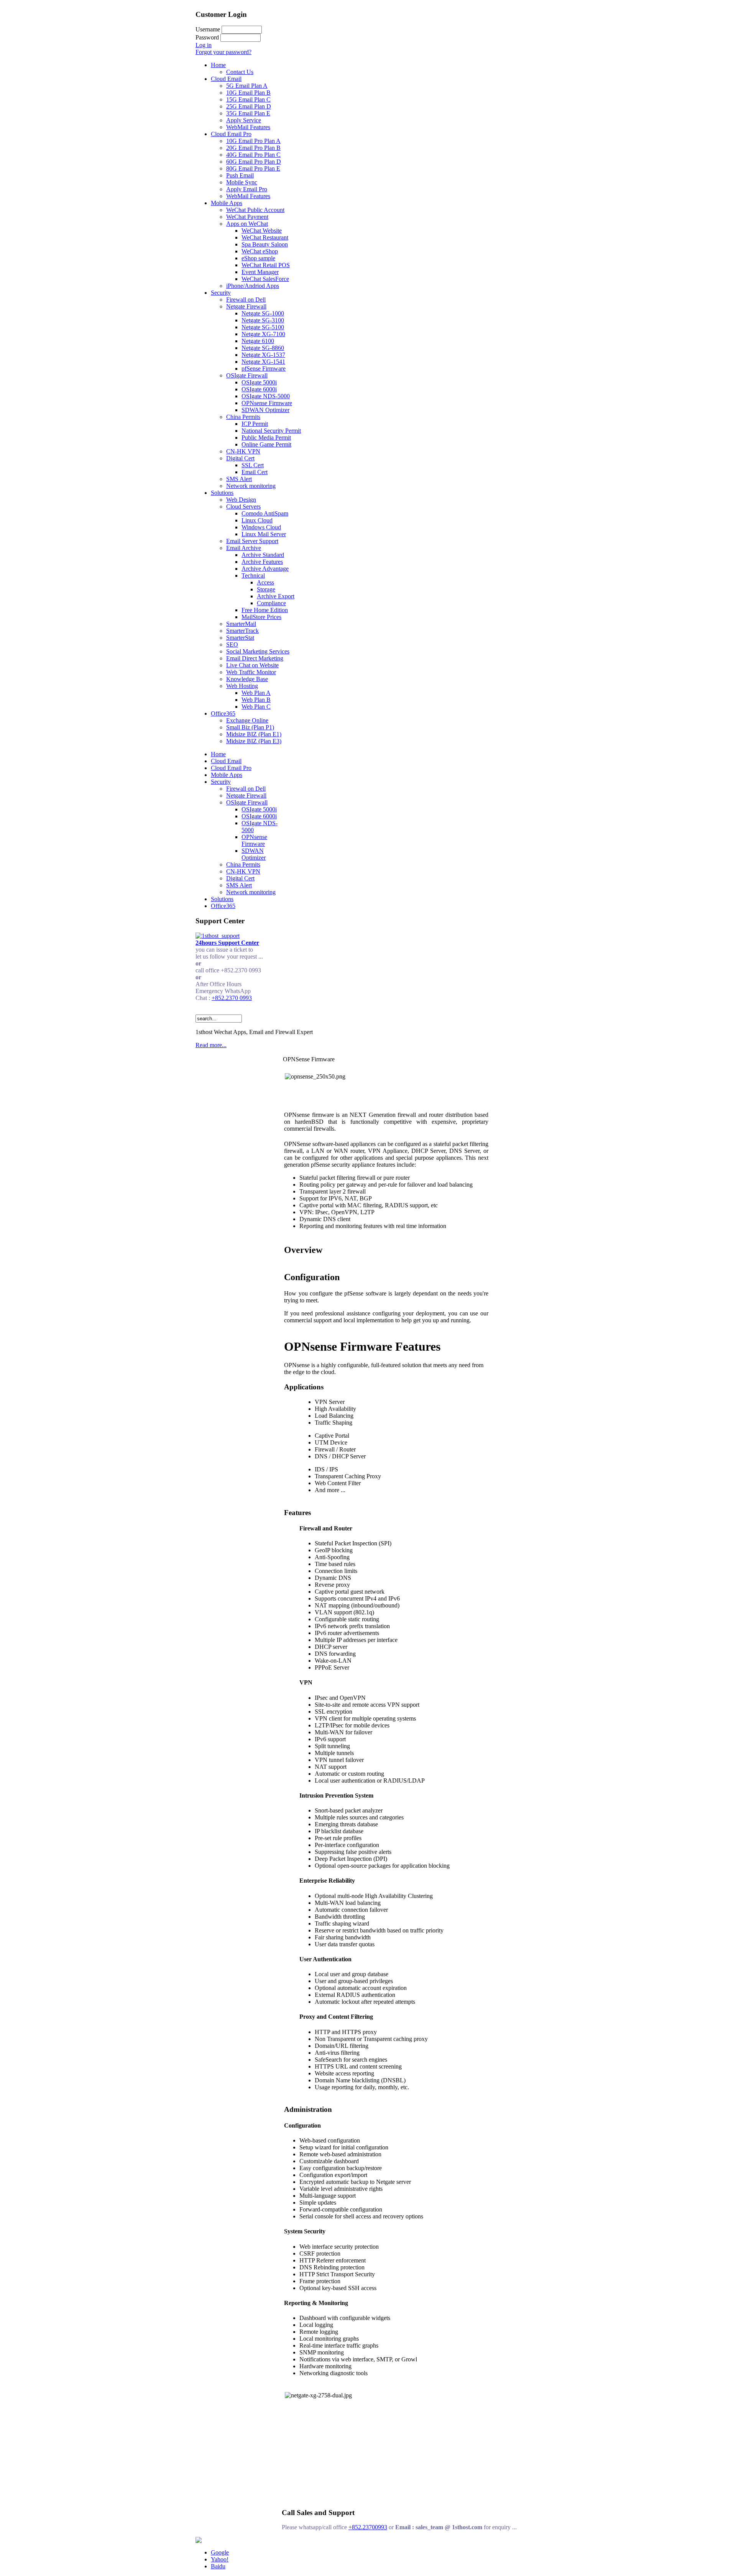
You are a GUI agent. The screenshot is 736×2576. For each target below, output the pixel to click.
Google (220, 2552)
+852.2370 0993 (232, 998)
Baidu (218, 2566)
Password (207, 37)
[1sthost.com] (199, 2541)
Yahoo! (220, 2559)
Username (208, 29)
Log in (204, 45)
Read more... (211, 1045)
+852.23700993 (368, 2527)
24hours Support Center (227, 943)
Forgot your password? (223, 52)
